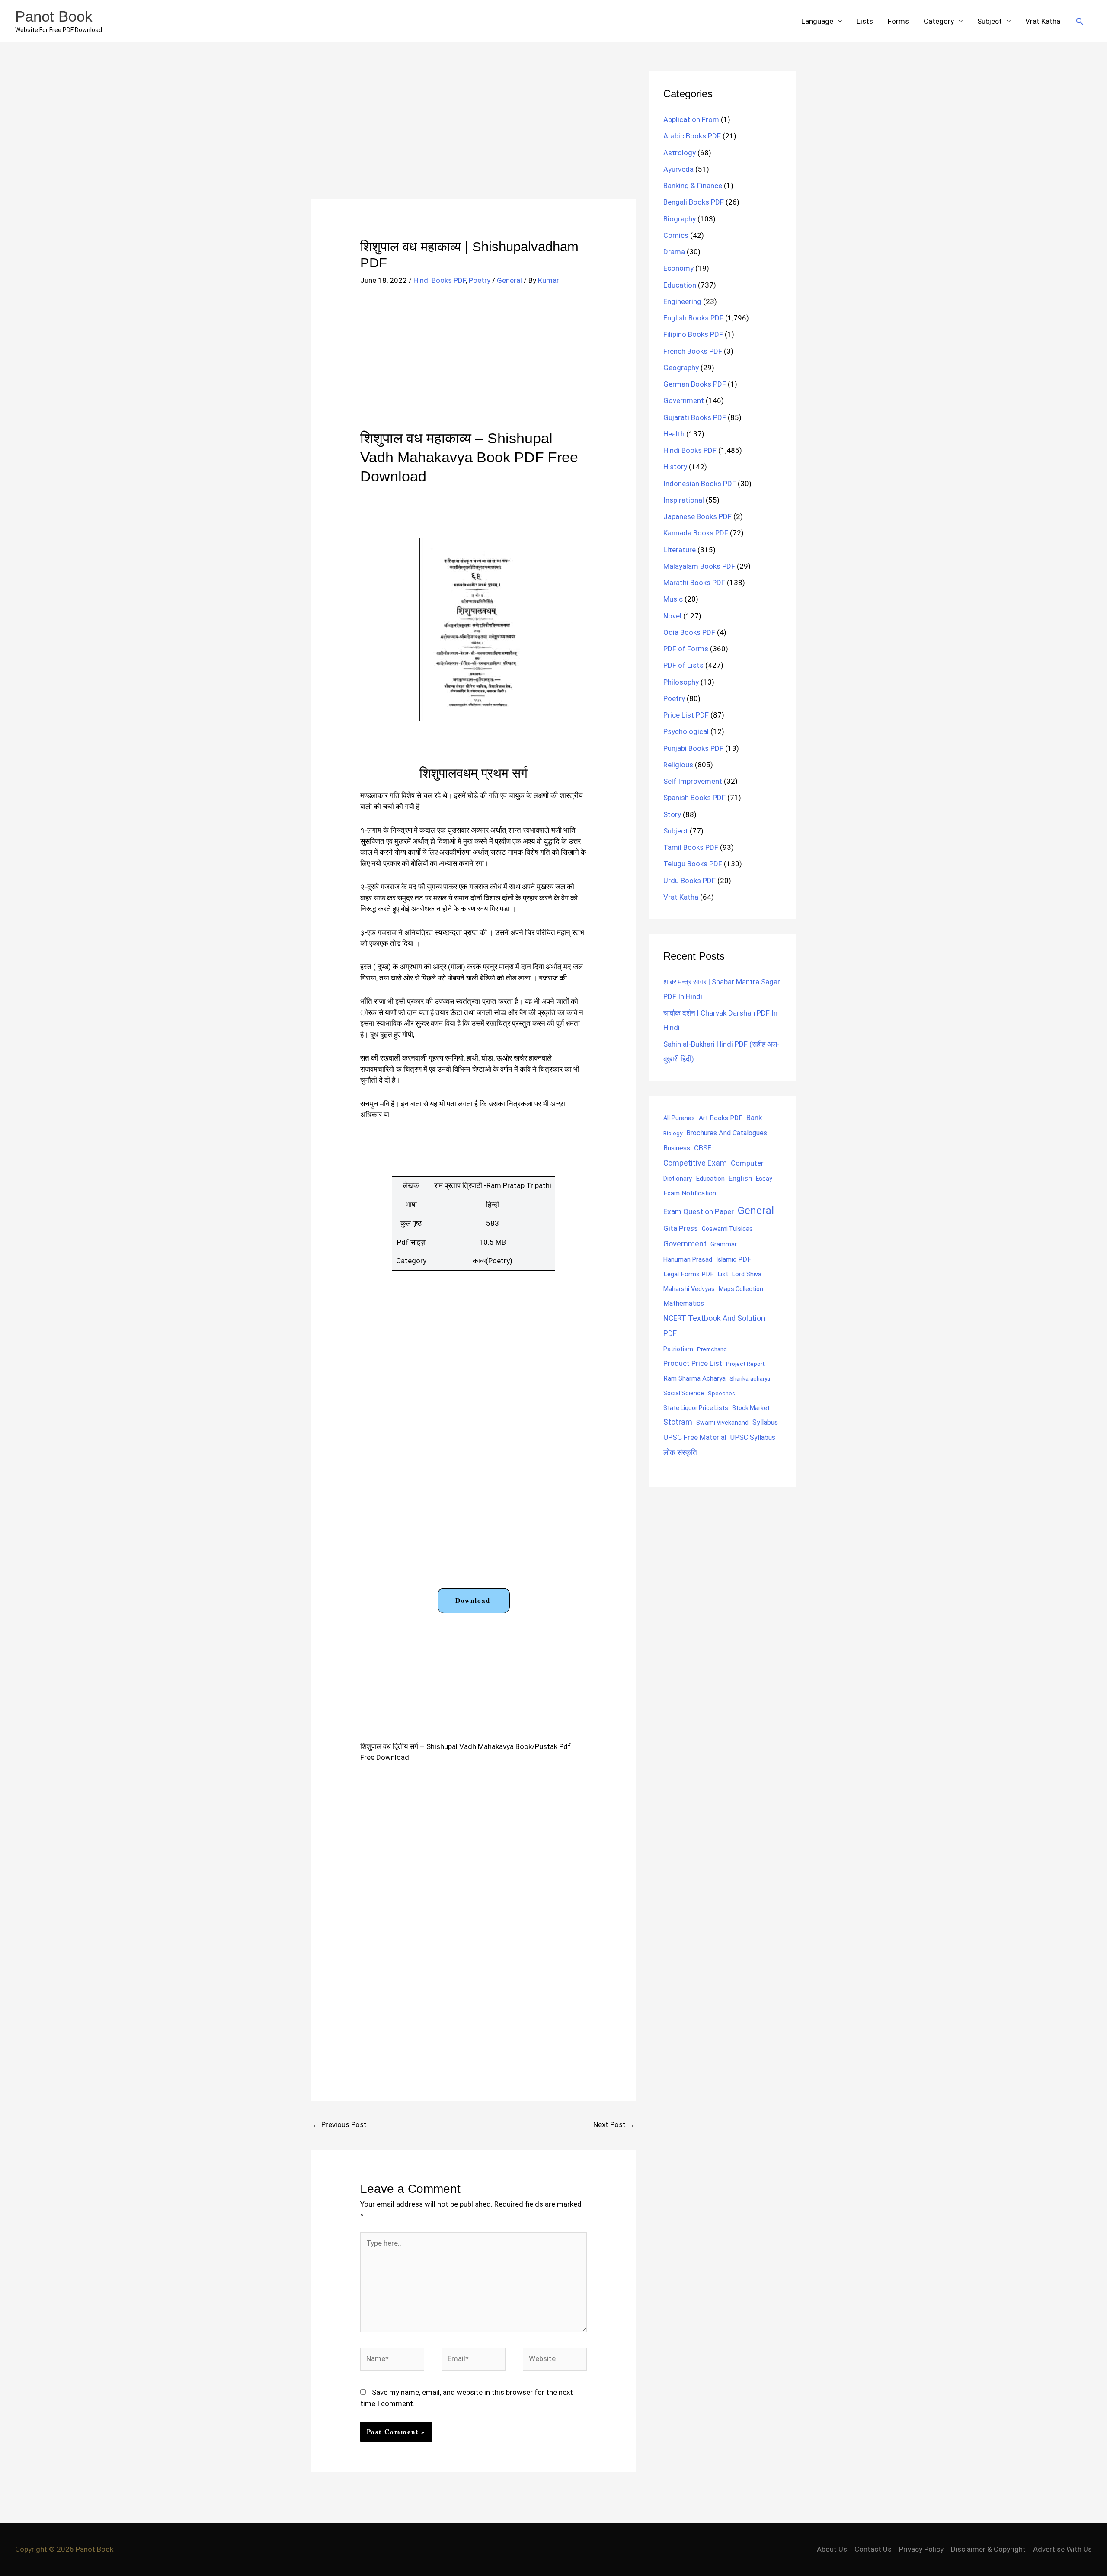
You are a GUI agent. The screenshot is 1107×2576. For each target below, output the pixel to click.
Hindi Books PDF (440, 280)
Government (684, 400)
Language (817, 21)
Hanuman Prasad (688, 1259)
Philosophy (681, 682)
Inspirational (684, 500)
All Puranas (679, 1118)
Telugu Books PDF (693, 864)
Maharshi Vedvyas (689, 1289)
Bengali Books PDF (694, 202)
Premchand (712, 1349)
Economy (678, 268)
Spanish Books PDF (694, 798)
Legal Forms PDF (689, 1274)
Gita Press (681, 1228)
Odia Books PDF (689, 632)
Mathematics (684, 1303)
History (675, 467)
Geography (681, 368)
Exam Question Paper (699, 1211)
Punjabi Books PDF (693, 748)
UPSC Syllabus (753, 1437)
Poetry (480, 280)
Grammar (724, 1244)
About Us (832, 2549)
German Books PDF (695, 384)
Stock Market (751, 1408)
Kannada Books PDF (696, 533)
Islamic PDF (734, 1259)
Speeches (721, 1393)
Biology (673, 1133)
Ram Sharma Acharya (694, 1378)
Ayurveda (678, 169)
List (723, 1274)
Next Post (614, 2124)
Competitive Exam (695, 1163)
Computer (747, 1163)
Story (672, 814)
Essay (764, 1179)
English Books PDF (693, 318)
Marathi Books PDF (694, 583)
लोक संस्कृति (680, 1452)
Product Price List (693, 1363)
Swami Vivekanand (722, 1423)
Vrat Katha (1043, 21)
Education (680, 285)
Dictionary (678, 1179)
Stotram (678, 1422)
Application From (691, 119)
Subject (990, 21)
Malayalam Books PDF (699, 566)
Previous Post (339, 2124)
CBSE (703, 1148)
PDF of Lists (683, 665)
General (509, 280)
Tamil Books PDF (691, 847)
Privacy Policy (921, 2549)
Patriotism (678, 1349)
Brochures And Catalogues (727, 1133)
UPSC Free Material (695, 1437)
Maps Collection (741, 1289)
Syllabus (765, 1422)
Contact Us (873, 2549)
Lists (865, 21)
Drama (674, 252)
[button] (1080, 21)
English (740, 1178)
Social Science (684, 1393)
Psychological (686, 731)
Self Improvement (693, 781)
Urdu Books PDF (689, 881)
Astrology (680, 153)
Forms (898, 21)
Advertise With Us (1062, 2549)
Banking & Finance (693, 186)
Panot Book (54, 16)
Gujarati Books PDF (695, 417)
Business (677, 1148)
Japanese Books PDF (697, 516)
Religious (678, 765)
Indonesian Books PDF (700, 484)
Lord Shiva (747, 1274)
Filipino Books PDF (693, 334)
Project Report (745, 1364)
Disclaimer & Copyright (988, 2549)
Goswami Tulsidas (727, 1229)
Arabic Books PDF (692, 136)
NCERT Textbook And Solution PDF (714, 1326)
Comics (676, 235)
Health (674, 434)
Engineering (682, 301)
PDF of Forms (686, 649)
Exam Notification (690, 1193)
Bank (754, 1118)
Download (473, 1600)
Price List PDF (686, 715)
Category (939, 21)
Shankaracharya (750, 1378)
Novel (672, 616)
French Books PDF (693, 351)
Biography (680, 219)
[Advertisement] (474, 135)
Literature (680, 550)
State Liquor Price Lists (696, 1408)
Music (673, 599)
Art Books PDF (721, 1118)
